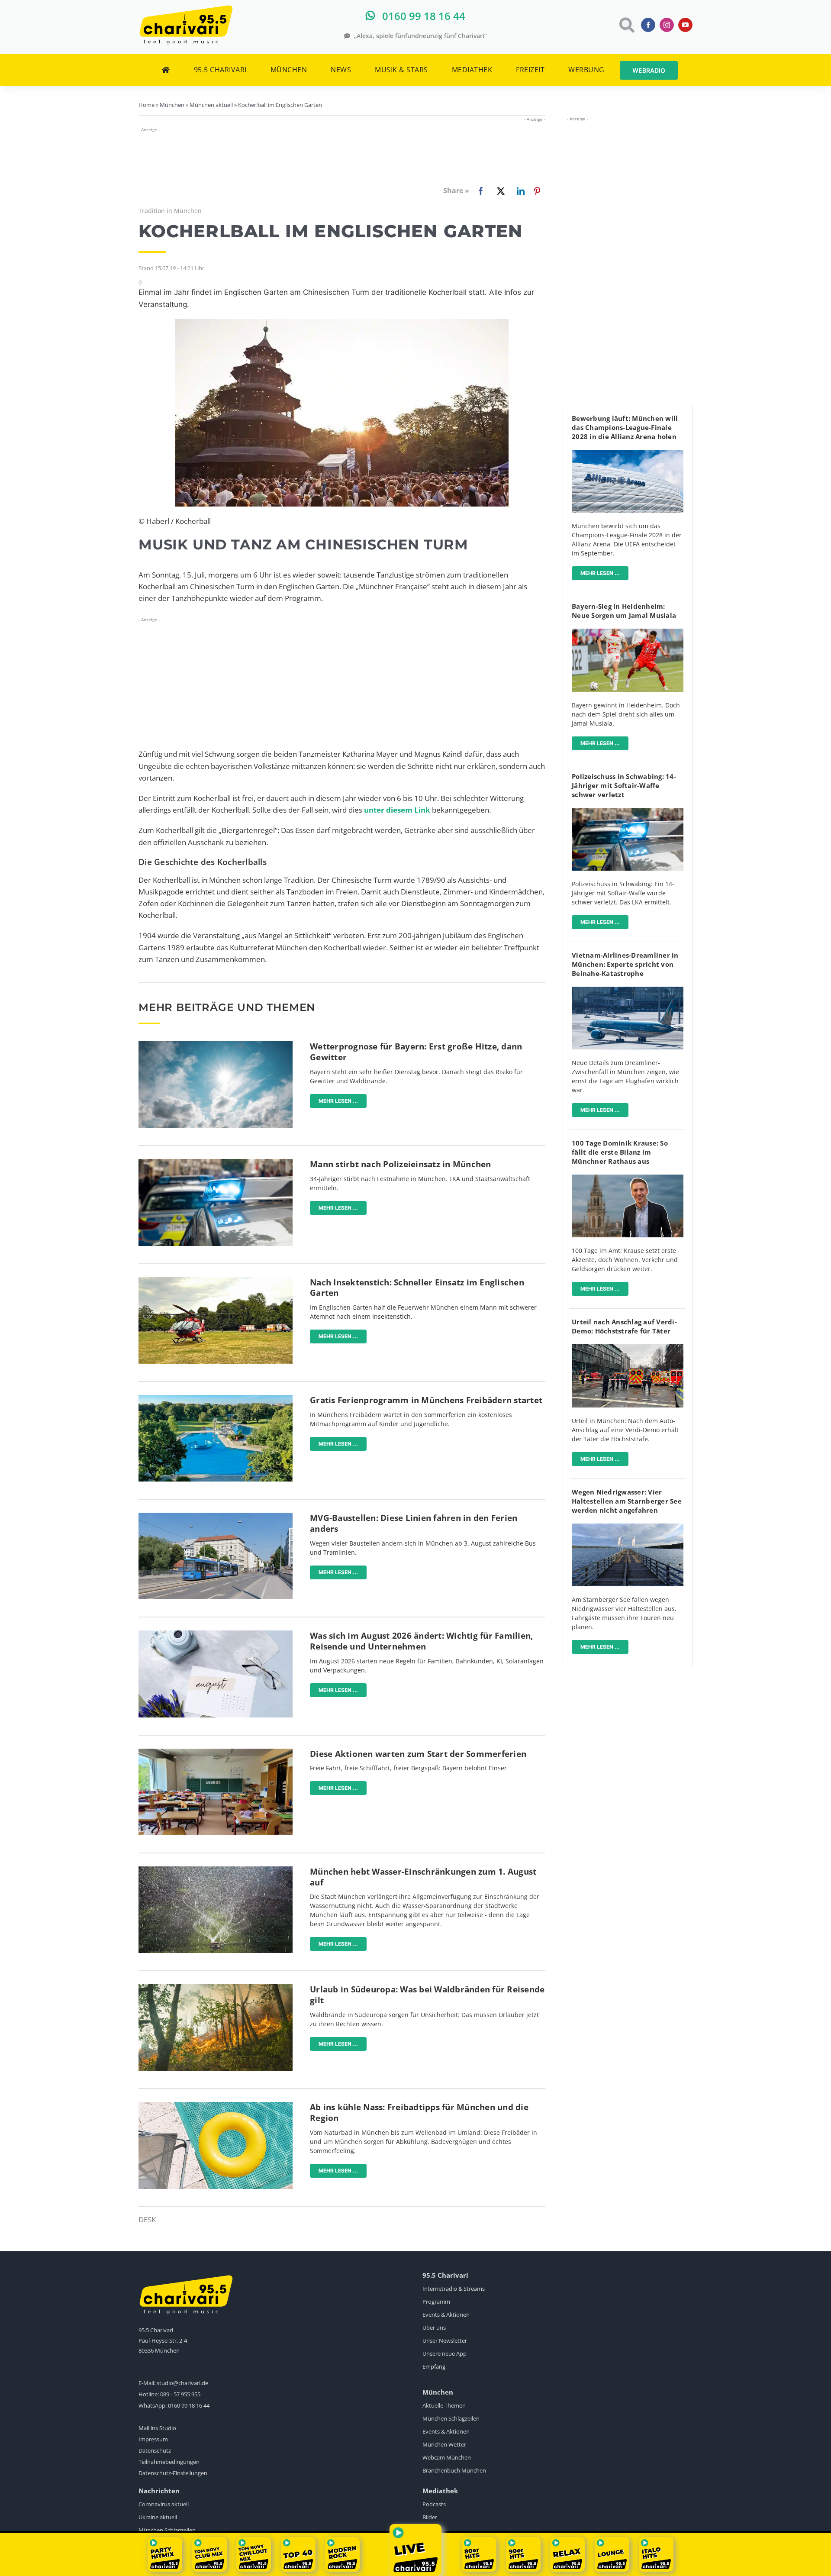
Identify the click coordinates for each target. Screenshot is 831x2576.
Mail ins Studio (157, 2428)
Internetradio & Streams (454, 2289)
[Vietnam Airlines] (628, 990)
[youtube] (685, 25)
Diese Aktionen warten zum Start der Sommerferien (418, 1754)
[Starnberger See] (628, 1527)
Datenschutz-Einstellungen (173, 2473)
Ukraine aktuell (158, 2517)
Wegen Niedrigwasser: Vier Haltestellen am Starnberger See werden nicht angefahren (627, 1501)
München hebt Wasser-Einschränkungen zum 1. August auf (423, 1877)
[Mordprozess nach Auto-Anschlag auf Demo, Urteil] (628, 1348)
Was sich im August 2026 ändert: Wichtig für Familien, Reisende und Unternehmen (421, 1641)
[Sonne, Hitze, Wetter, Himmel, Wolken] (216, 1045)
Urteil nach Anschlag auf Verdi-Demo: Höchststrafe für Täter (624, 1326)
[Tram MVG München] (216, 1516)
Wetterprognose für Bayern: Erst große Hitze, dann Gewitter (416, 1052)
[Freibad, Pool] (216, 2106)
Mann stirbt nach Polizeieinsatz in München (401, 1164)
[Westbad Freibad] (216, 1399)
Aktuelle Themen (444, 2405)
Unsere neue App (444, 2353)
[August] (216, 1634)
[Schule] (216, 1752)
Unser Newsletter (445, 2340)
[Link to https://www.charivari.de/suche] (626, 25)
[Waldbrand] (216, 1988)
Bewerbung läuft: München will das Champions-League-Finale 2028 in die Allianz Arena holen (625, 427)
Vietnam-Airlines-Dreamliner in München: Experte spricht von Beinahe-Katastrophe (625, 964)
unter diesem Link (397, 810)
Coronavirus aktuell (164, 2504)
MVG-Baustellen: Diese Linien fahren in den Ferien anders (414, 1523)
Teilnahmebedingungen (169, 2462)
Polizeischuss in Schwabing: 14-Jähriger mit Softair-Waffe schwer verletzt (624, 785)
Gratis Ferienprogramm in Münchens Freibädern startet (426, 1400)
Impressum (153, 2439)
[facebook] (648, 25)
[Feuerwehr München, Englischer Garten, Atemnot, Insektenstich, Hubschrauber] (216, 1281)
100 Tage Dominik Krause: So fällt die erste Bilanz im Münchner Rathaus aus (620, 1152)
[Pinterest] (537, 191)
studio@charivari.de (182, 2383)
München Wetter (444, 2444)
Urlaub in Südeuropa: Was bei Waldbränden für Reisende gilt (427, 1995)
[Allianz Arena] (628, 454)
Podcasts (434, 2504)
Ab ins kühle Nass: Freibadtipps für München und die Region (419, 2113)
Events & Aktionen (446, 2315)
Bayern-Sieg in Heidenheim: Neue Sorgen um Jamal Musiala (624, 611)
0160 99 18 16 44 (189, 2405)
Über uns (434, 2327)
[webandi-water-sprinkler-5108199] (216, 1870)
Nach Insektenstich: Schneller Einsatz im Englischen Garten (417, 1288)
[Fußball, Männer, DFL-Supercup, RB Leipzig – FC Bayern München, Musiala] (628, 632)
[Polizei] (216, 1163)
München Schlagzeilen (451, 2418)
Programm (436, 2302)
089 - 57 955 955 (180, 2394)
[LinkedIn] (519, 191)
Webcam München (447, 2457)
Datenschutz (155, 2450)
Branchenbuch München (454, 2470)
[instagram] (667, 25)
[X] (499, 191)
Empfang (434, 2366)
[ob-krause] (628, 1178)
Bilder (430, 2517)
